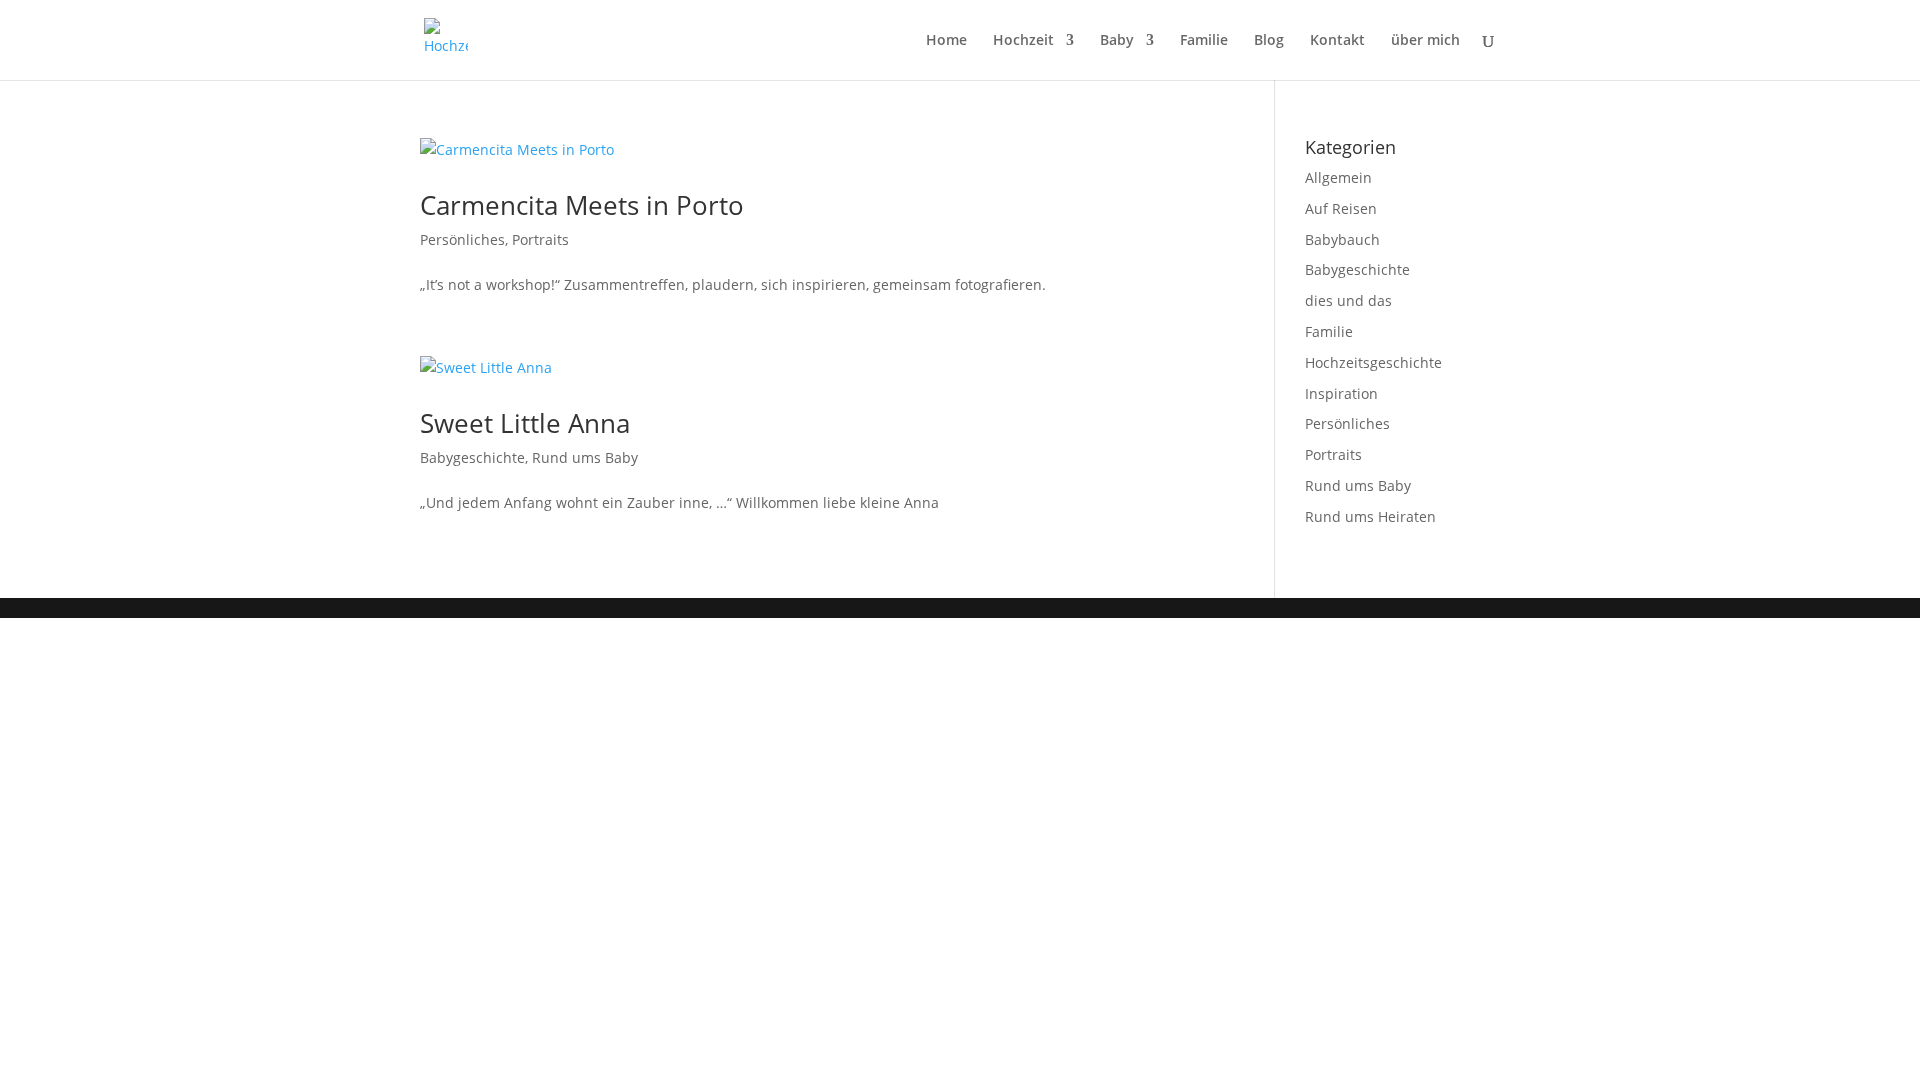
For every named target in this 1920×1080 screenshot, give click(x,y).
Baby (1117, 41)
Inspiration (1341, 393)
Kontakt (1337, 41)
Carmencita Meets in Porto (582, 205)
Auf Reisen (1341, 208)
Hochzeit (1023, 41)
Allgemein (1338, 177)
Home (946, 41)
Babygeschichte (472, 457)
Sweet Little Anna (525, 423)
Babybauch (1342, 239)
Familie (1204, 41)
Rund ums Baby (585, 457)
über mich (1425, 41)
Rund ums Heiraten (1370, 516)
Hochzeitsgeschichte (1373, 362)
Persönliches (462, 239)
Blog (1269, 41)
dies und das (1348, 300)
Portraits (540, 239)
